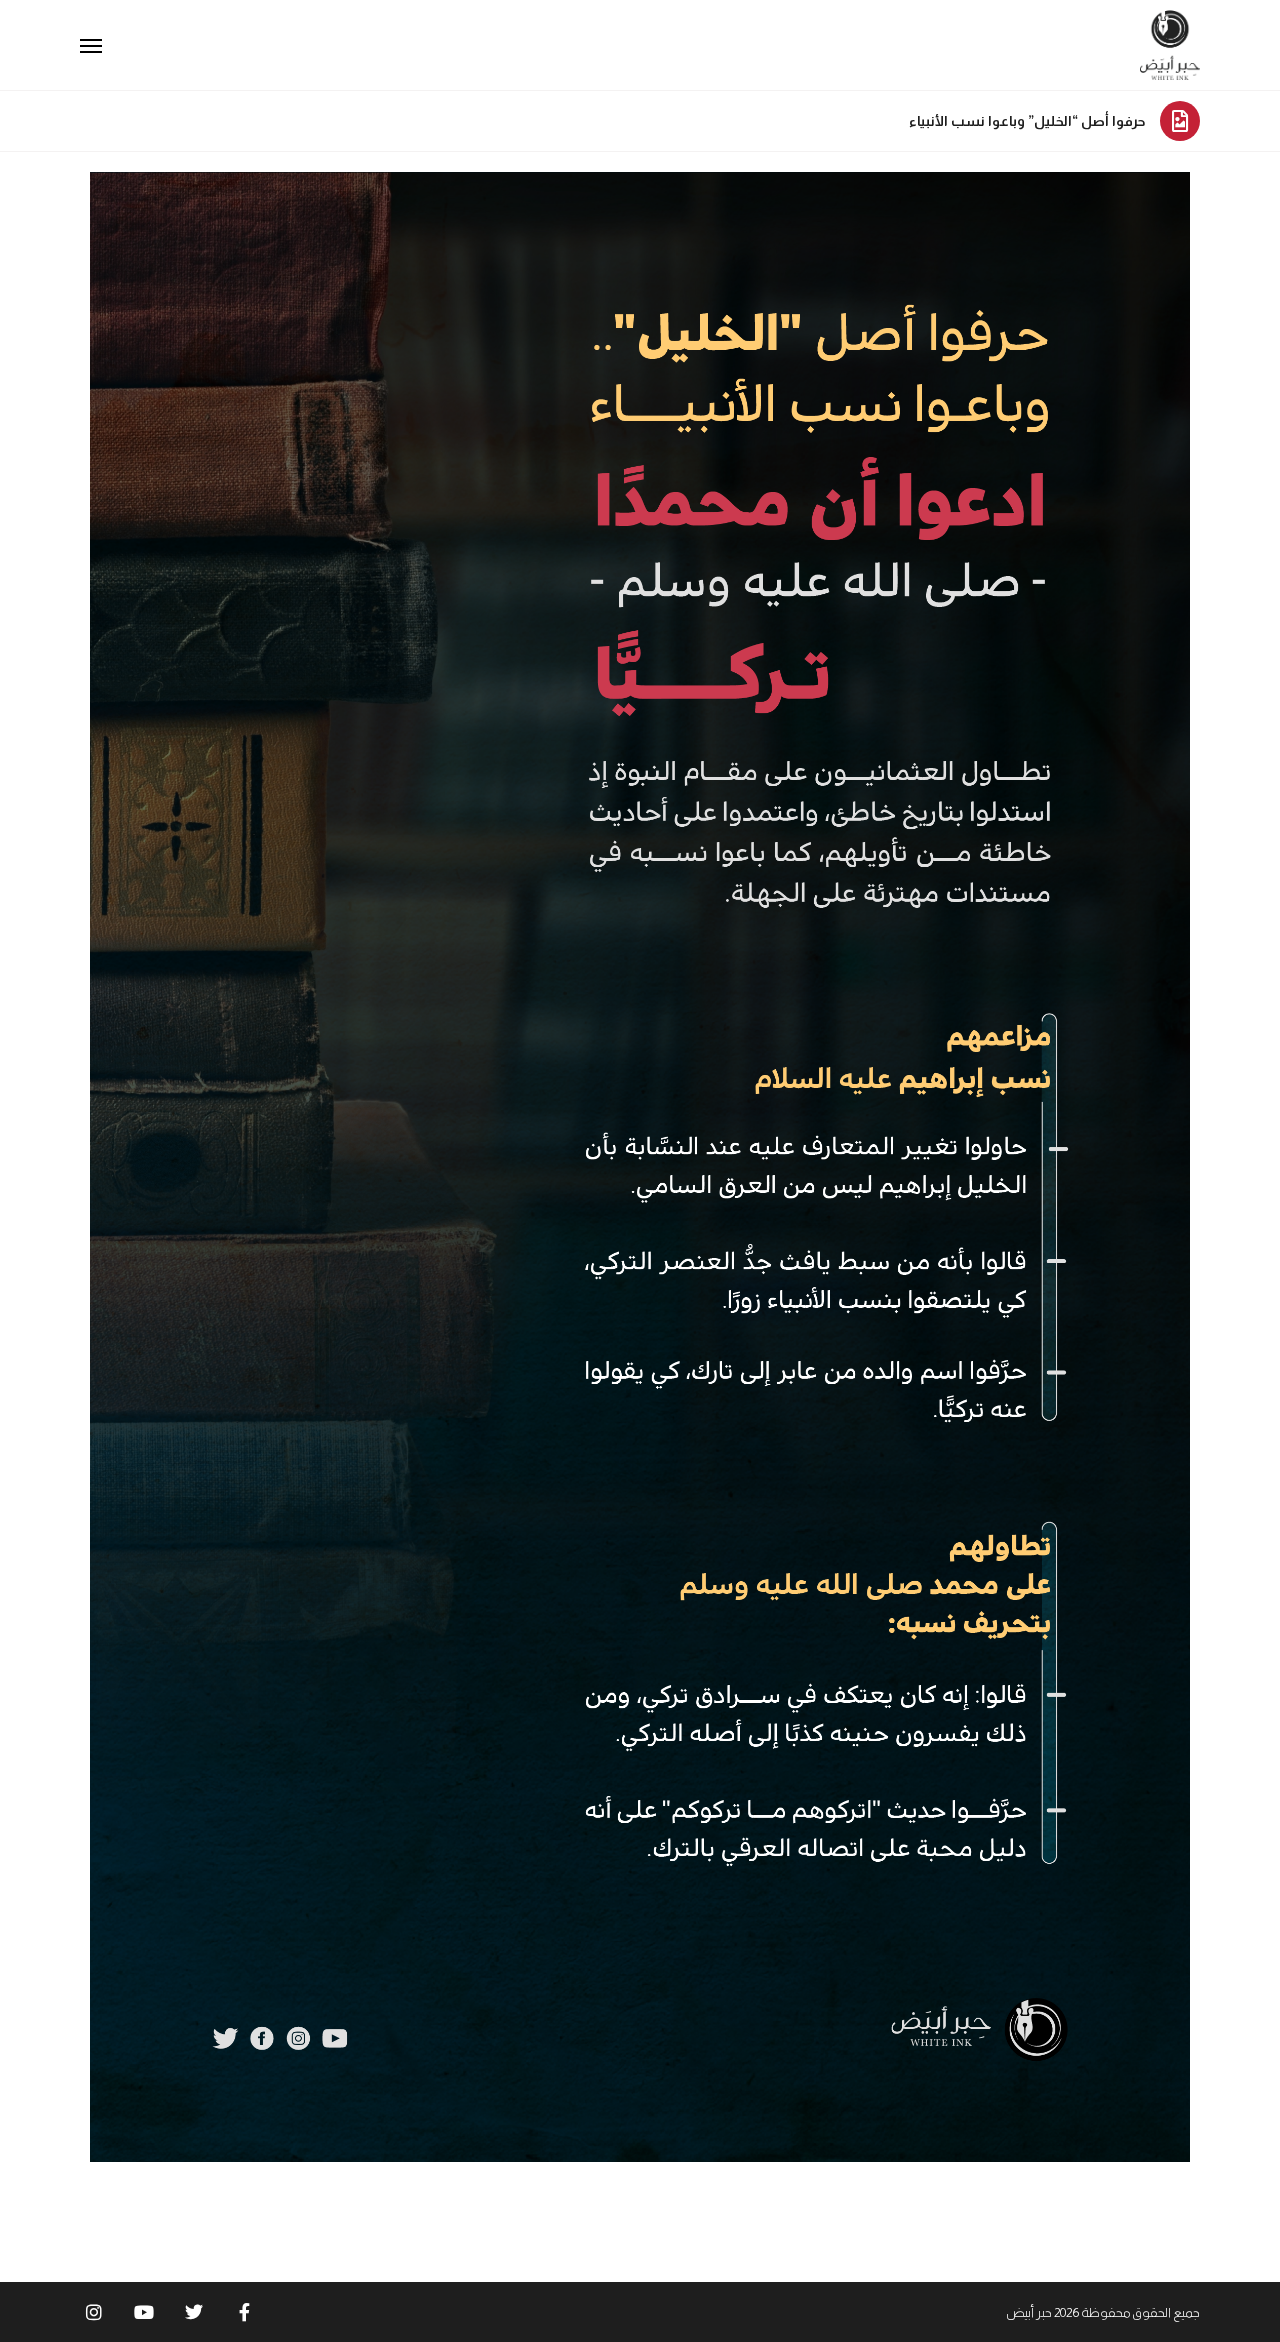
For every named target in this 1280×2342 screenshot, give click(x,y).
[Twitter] (194, 2312)
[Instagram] (94, 2312)
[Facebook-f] (244, 2312)
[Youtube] (144, 2312)
